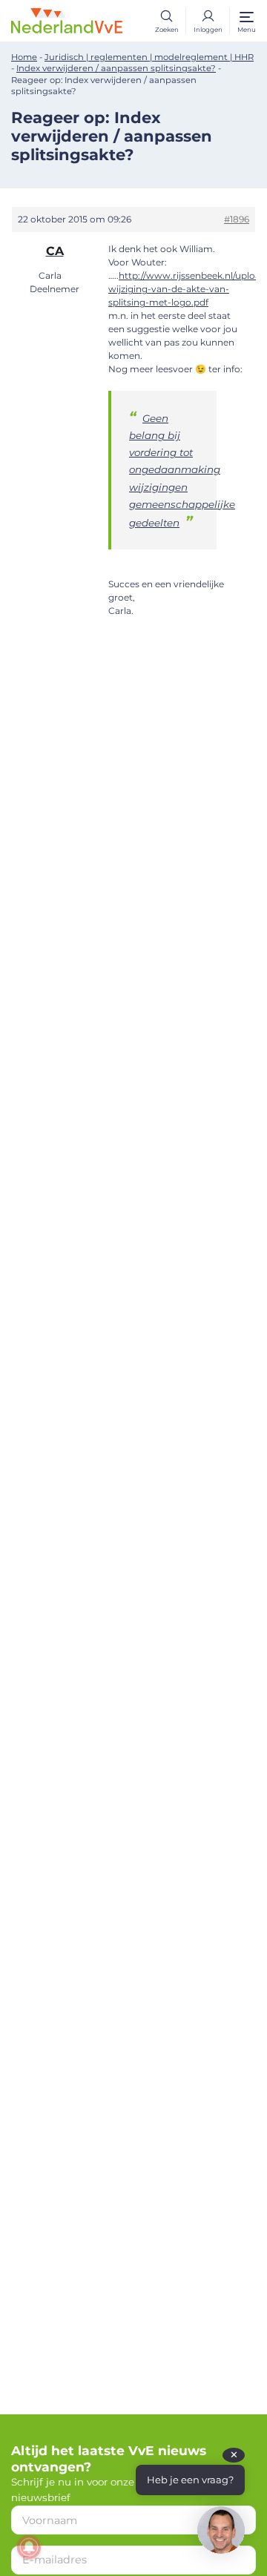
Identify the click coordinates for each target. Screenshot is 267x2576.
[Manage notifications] (29, 2547)
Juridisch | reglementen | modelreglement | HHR (149, 57)
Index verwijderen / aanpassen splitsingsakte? (116, 68)
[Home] (67, 19)
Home (24, 57)
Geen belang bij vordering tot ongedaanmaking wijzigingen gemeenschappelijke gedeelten (182, 470)
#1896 (237, 219)
